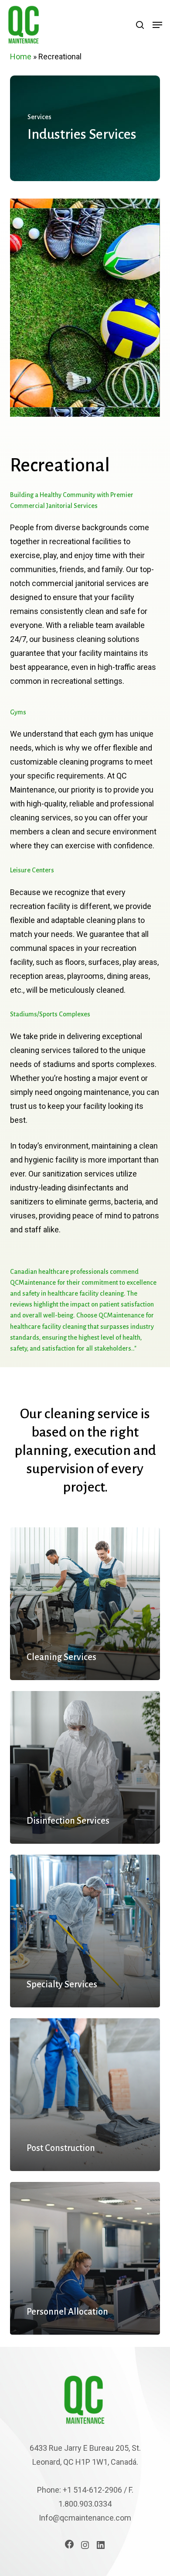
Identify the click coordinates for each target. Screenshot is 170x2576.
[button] (157, 25)
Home (21, 57)
